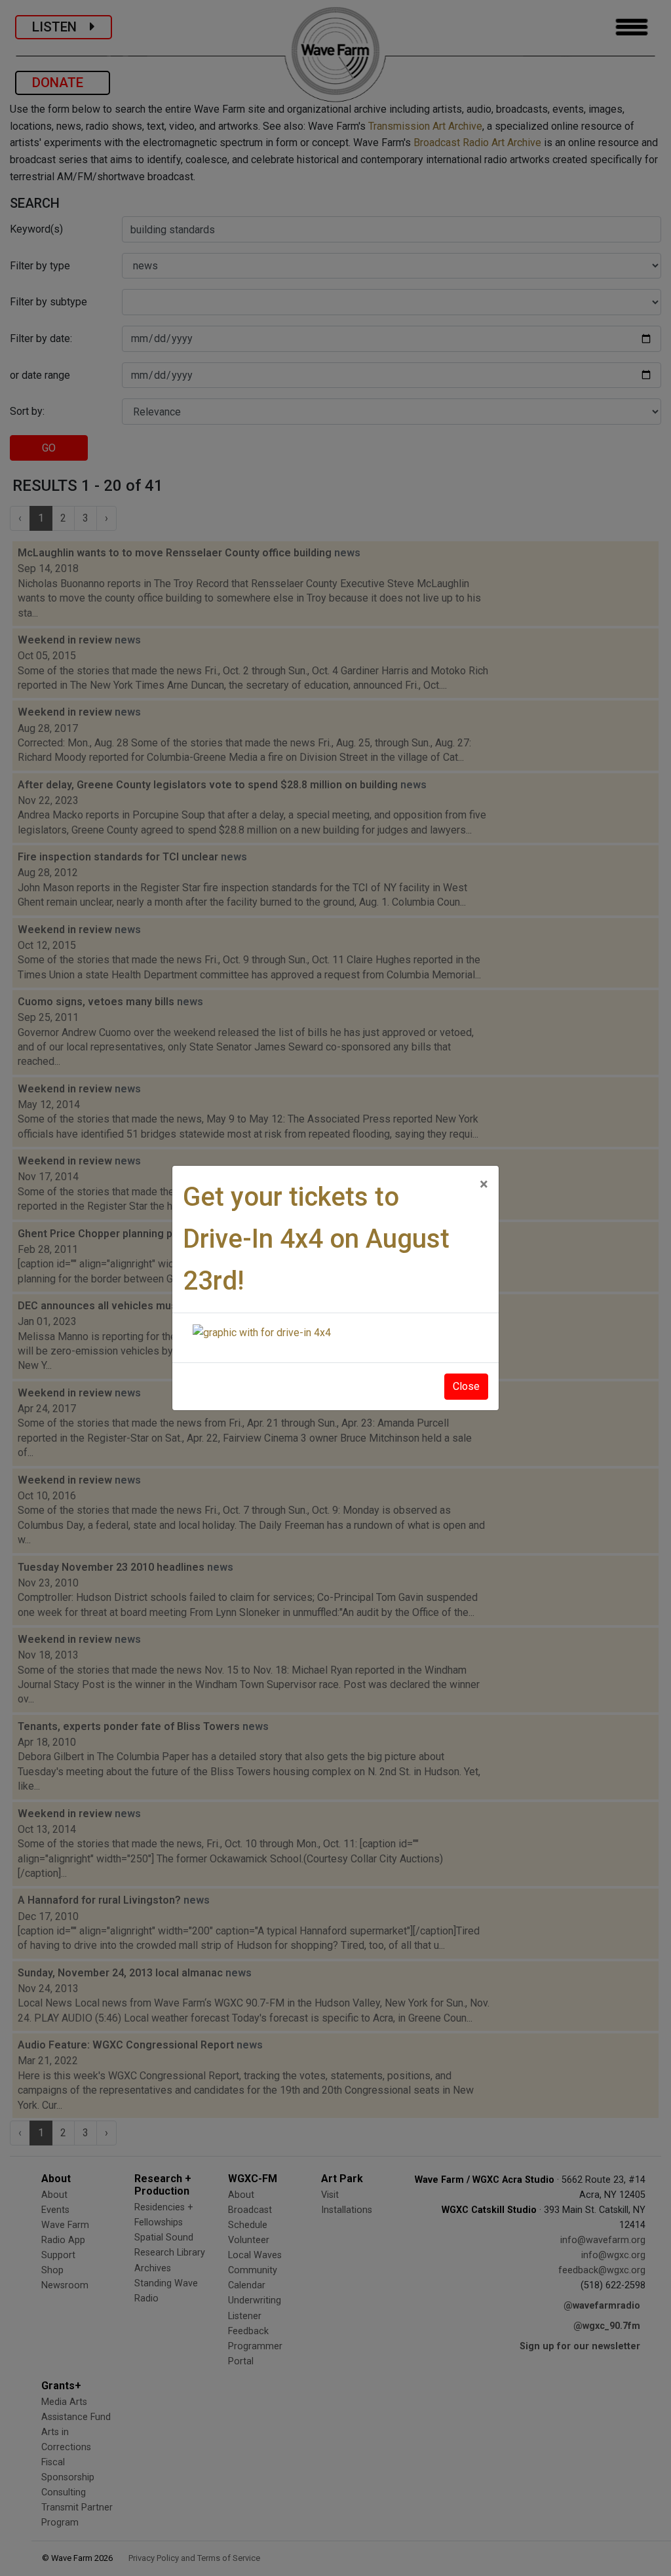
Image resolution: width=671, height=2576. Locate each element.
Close (466, 1386)
